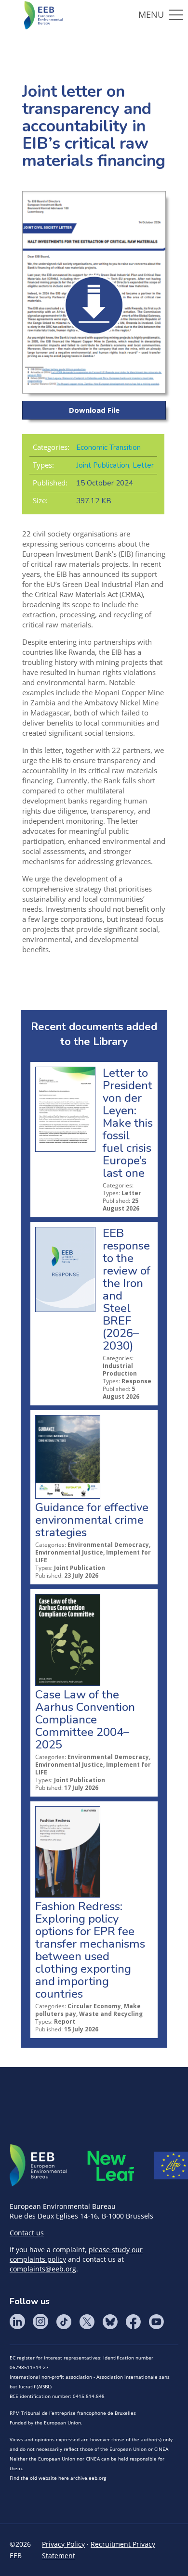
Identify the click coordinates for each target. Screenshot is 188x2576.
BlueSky (110, 2321)
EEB (39, 2166)
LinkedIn (17, 2321)
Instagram (40, 2321)
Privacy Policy (63, 2544)
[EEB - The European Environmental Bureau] (43, 14)
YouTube (156, 2321)
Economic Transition (108, 447)
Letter (143, 465)
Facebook (133, 2321)
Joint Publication (103, 465)
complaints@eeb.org (43, 2269)
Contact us (27, 2233)
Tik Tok (64, 2321)
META (111, 2166)
